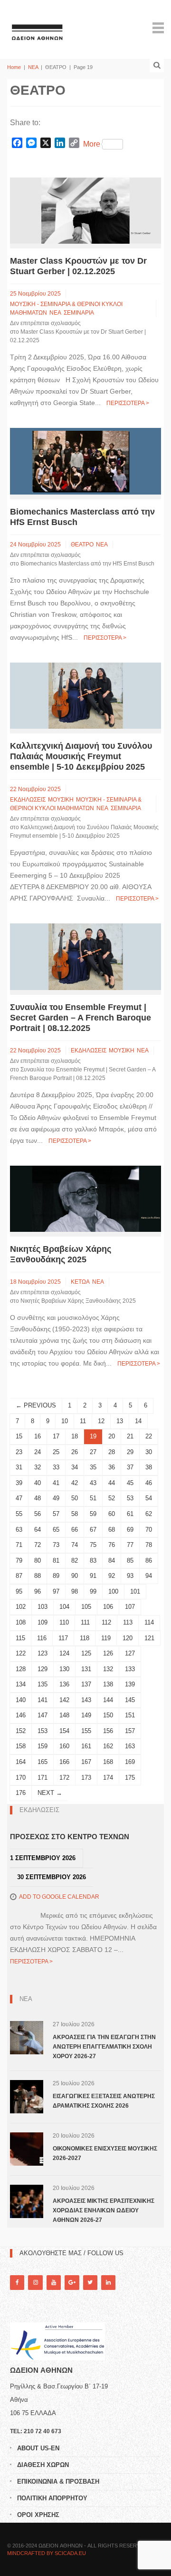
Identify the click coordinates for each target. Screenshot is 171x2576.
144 (108, 1700)
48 (38, 1498)
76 (112, 1545)
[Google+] (72, 2283)
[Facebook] (17, 2283)
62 (149, 1514)
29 (130, 1452)
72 (38, 1545)
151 (130, 1715)
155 (86, 1731)
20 (112, 1436)
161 (86, 1746)
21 (130, 1436)
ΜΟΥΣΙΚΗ (61, 800)
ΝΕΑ (33, 67)
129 (43, 1669)
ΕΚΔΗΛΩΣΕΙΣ (28, 800)
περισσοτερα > (128, 403)
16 (38, 1436)
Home (14, 67)
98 (75, 1591)
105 (86, 1607)
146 (21, 1715)
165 (43, 1762)
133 (130, 1669)
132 (108, 1669)
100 (113, 1591)
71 (19, 1545)
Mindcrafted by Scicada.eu (47, 2553)
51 (93, 1498)
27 (93, 1452)
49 (56, 1498)
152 (21, 1731)
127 (130, 1653)
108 (21, 1622)
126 (108, 1653)
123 (43, 1653)
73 (56, 1545)
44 (112, 1483)
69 (130, 1530)
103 (43, 1607)
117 (63, 1638)
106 (108, 1607)
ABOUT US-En (38, 2448)
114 (149, 1622)
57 (56, 1514)
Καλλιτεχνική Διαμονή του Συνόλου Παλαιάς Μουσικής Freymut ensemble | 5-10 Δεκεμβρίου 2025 (81, 756)
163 (130, 1746)
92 (112, 1576)
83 (93, 1560)
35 (93, 1467)
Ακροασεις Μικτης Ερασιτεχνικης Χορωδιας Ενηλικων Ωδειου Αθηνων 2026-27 (104, 2210)
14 (138, 1421)
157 (130, 1731)
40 (38, 1483)
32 (38, 1467)
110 (64, 1622)
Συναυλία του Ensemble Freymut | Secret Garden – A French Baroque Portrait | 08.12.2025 (81, 1018)
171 (43, 1778)
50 (75, 1498)
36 (112, 1467)
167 (86, 1762)
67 (93, 1530)
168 (108, 1762)
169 (130, 1762)
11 (83, 1421)
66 (75, 1530)
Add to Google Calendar (59, 1897)
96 (38, 1591)
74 (75, 1545)
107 (130, 1607)
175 (130, 1778)
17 (56, 1436)
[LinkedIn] (108, 2283)
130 (64, 1669)
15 (19, 1436)
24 (38, 1452)
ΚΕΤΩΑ (80, 1282)
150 (108, 1715)
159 (43, 1746)
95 (19, 1591)
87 (19, 1576)
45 (130, 1483)
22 (149, 1436)
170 (21, 1778)
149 (86, 1715)
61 (130, 1514)
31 (19, 1467)
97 (56, 1591)
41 (56, 1483)
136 (64, 1684)
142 (64, 1700)
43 (93, 1483)
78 (149, 1545)
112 (106, 1622)
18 (75, 1436)
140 (21, 1700)
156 (108, 1731)
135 (43, 1684)
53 (130, 1498)
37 (130, 1467)
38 (149, 1467)
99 (93, 1591)
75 (93, 1545)
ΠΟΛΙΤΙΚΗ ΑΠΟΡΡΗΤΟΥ (52, 2498)
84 (112, 1560)
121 (149, 1638)
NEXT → (50, 1793)
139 (130, 1684)
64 (38, 1530)
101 (135, 1591)
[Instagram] (35, 2283)
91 (93, 1576)
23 (19, 1452)
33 (56, 1467)
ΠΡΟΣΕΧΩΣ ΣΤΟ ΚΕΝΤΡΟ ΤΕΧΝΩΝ (70, 1837)
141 (43, 1700)
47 (19, 1498)
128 (21, 1669)
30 (149, 1452)
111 (85, 1622)
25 (56, 1452)
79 (19, 1560)
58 (75, 1514)
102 (21, 1607)
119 (106, 1638)
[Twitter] (90, 2283)
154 (64, 1731)
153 (43, 1731)
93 (130, 1576)
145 (130, 1700)
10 (65, 1421)
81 (56, 1560)
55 (19, 1514)
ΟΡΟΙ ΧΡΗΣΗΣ (38, 2515)
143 (86, 1700)
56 (38, 1514)
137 (86, 1684)
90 (75, 1576)
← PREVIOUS (36, 1405)
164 (21, 1762)
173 (86, 1778)
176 (21, 1793)
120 (128, 1638)
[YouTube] (54, 2283)
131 (86, 1669)
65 (56, 1530)
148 (64, 1715)
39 (19, 1483)
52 (112, 1498)
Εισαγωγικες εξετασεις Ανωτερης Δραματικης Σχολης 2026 (104, 2101)
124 (64, 1653)
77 (130, 1545)
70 (149, 1530)
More (92, 144)
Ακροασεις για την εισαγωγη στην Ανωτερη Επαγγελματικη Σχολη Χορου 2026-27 (104, 2047)
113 (128, 1622)
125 (86, 1653)
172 (64, 1778)
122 (21, 1653)
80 (38, 1560)
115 (20, 1638)
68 (112, 1530)
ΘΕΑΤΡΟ (82, 545)
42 (75, 1483)
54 (149, 1498)
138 (108, 1684)
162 (108, 1746)
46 (149, 1483)
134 (21, 1684)
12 (101, 1421)
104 (64, 1607)
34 (75, 1467)
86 (149, 1560)
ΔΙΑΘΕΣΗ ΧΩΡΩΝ (43, 2465)
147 (43, 1715)
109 (43, 1622)
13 (120, 1421)
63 (19, 1530)
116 (42, 1638)
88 (38, 1576)
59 (93, 1514)
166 (64, 1762)
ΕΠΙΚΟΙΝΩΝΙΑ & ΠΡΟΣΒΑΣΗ (58, 2482)
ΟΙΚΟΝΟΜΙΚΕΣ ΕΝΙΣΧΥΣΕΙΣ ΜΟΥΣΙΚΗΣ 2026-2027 (105, 2153)
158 (21, 1746)
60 (112, 1514)
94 (149, 1576)
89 (56, 1576)
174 (108, 1778)
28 (112, 1452)
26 (75, 1452)
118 (85, 1638)
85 (130, 1560)
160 (64, 1746)
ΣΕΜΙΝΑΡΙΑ (79, 313)
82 (75, 1560)
